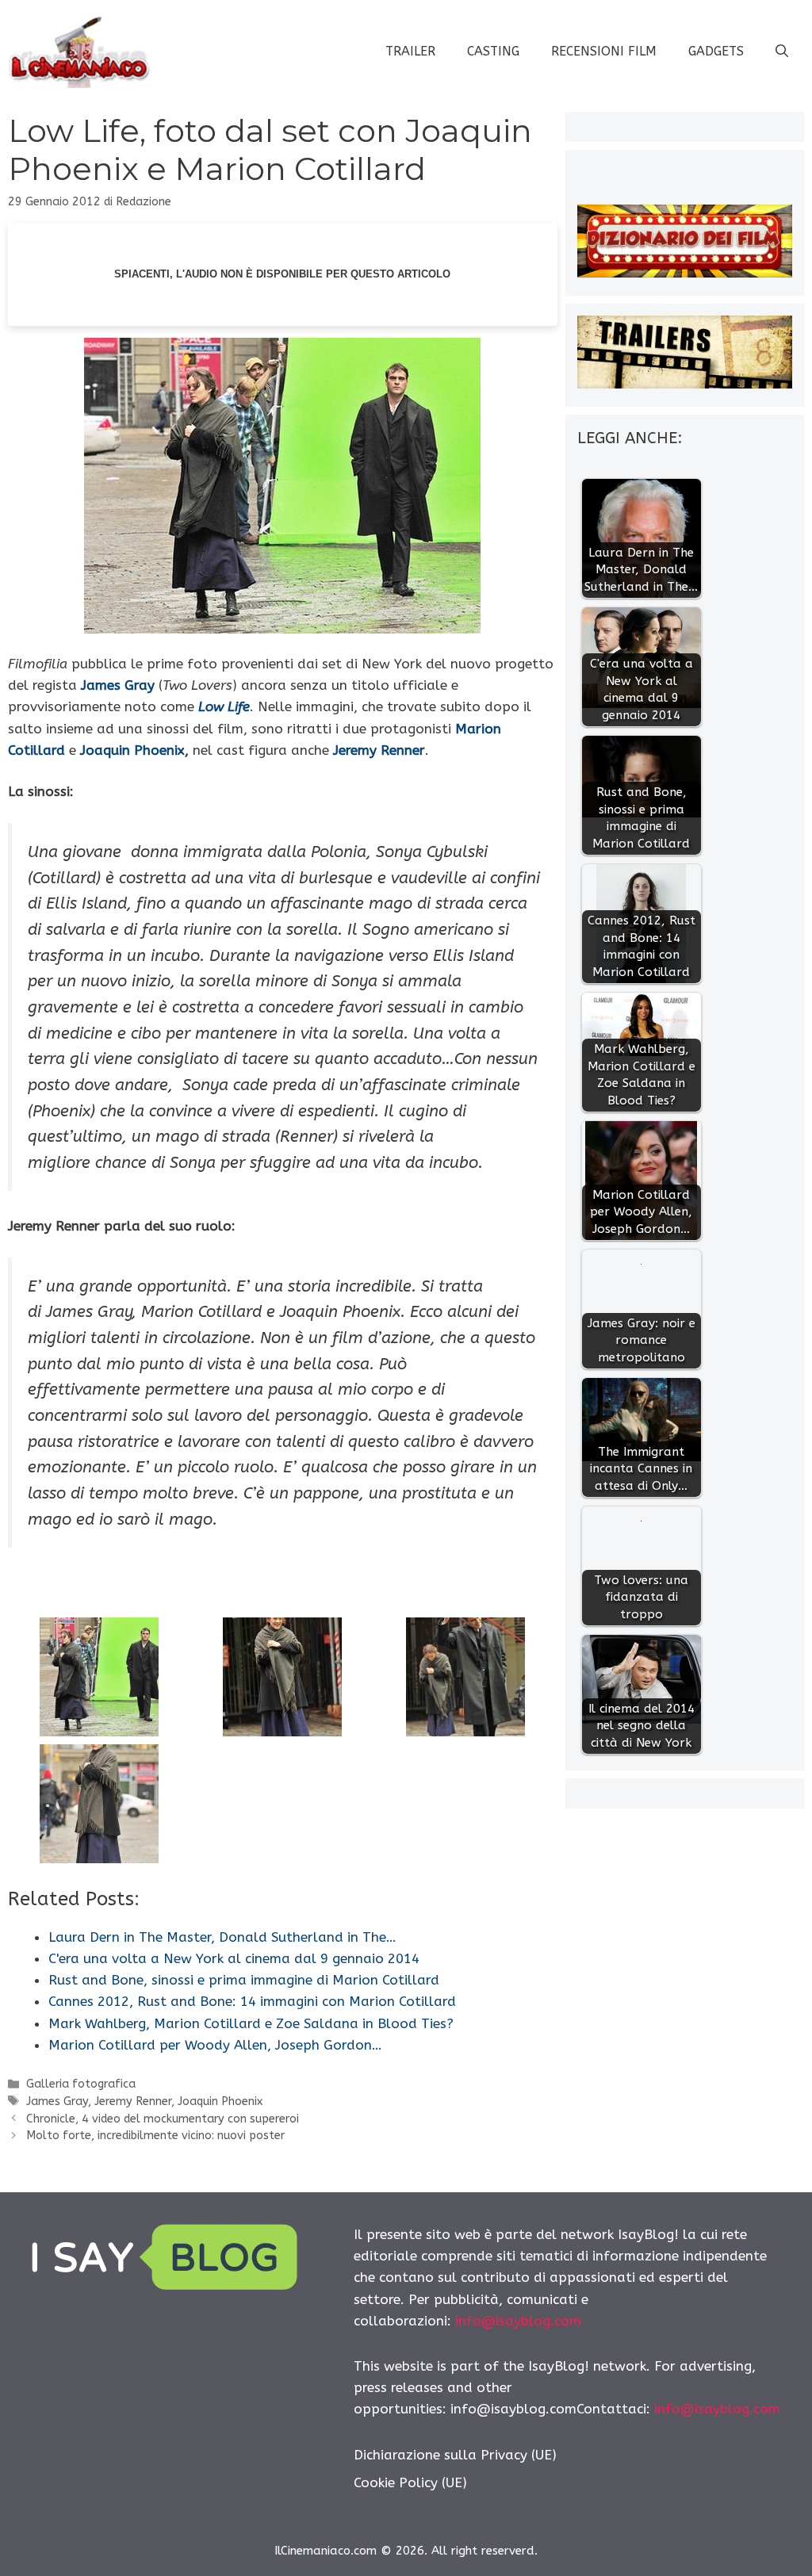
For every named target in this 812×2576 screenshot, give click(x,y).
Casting (493, 51)
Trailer (410, 51)
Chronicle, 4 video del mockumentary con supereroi (163, 2119)
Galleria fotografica (81, 2084)
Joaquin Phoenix (132, 750)
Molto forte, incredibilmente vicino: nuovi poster (155, 2136)
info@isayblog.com (518, 2321)
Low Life (224, 706)
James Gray (118, 685)
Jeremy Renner (379, 750)
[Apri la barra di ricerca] (782, 52)
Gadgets (716, 51)
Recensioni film (604, 51)
